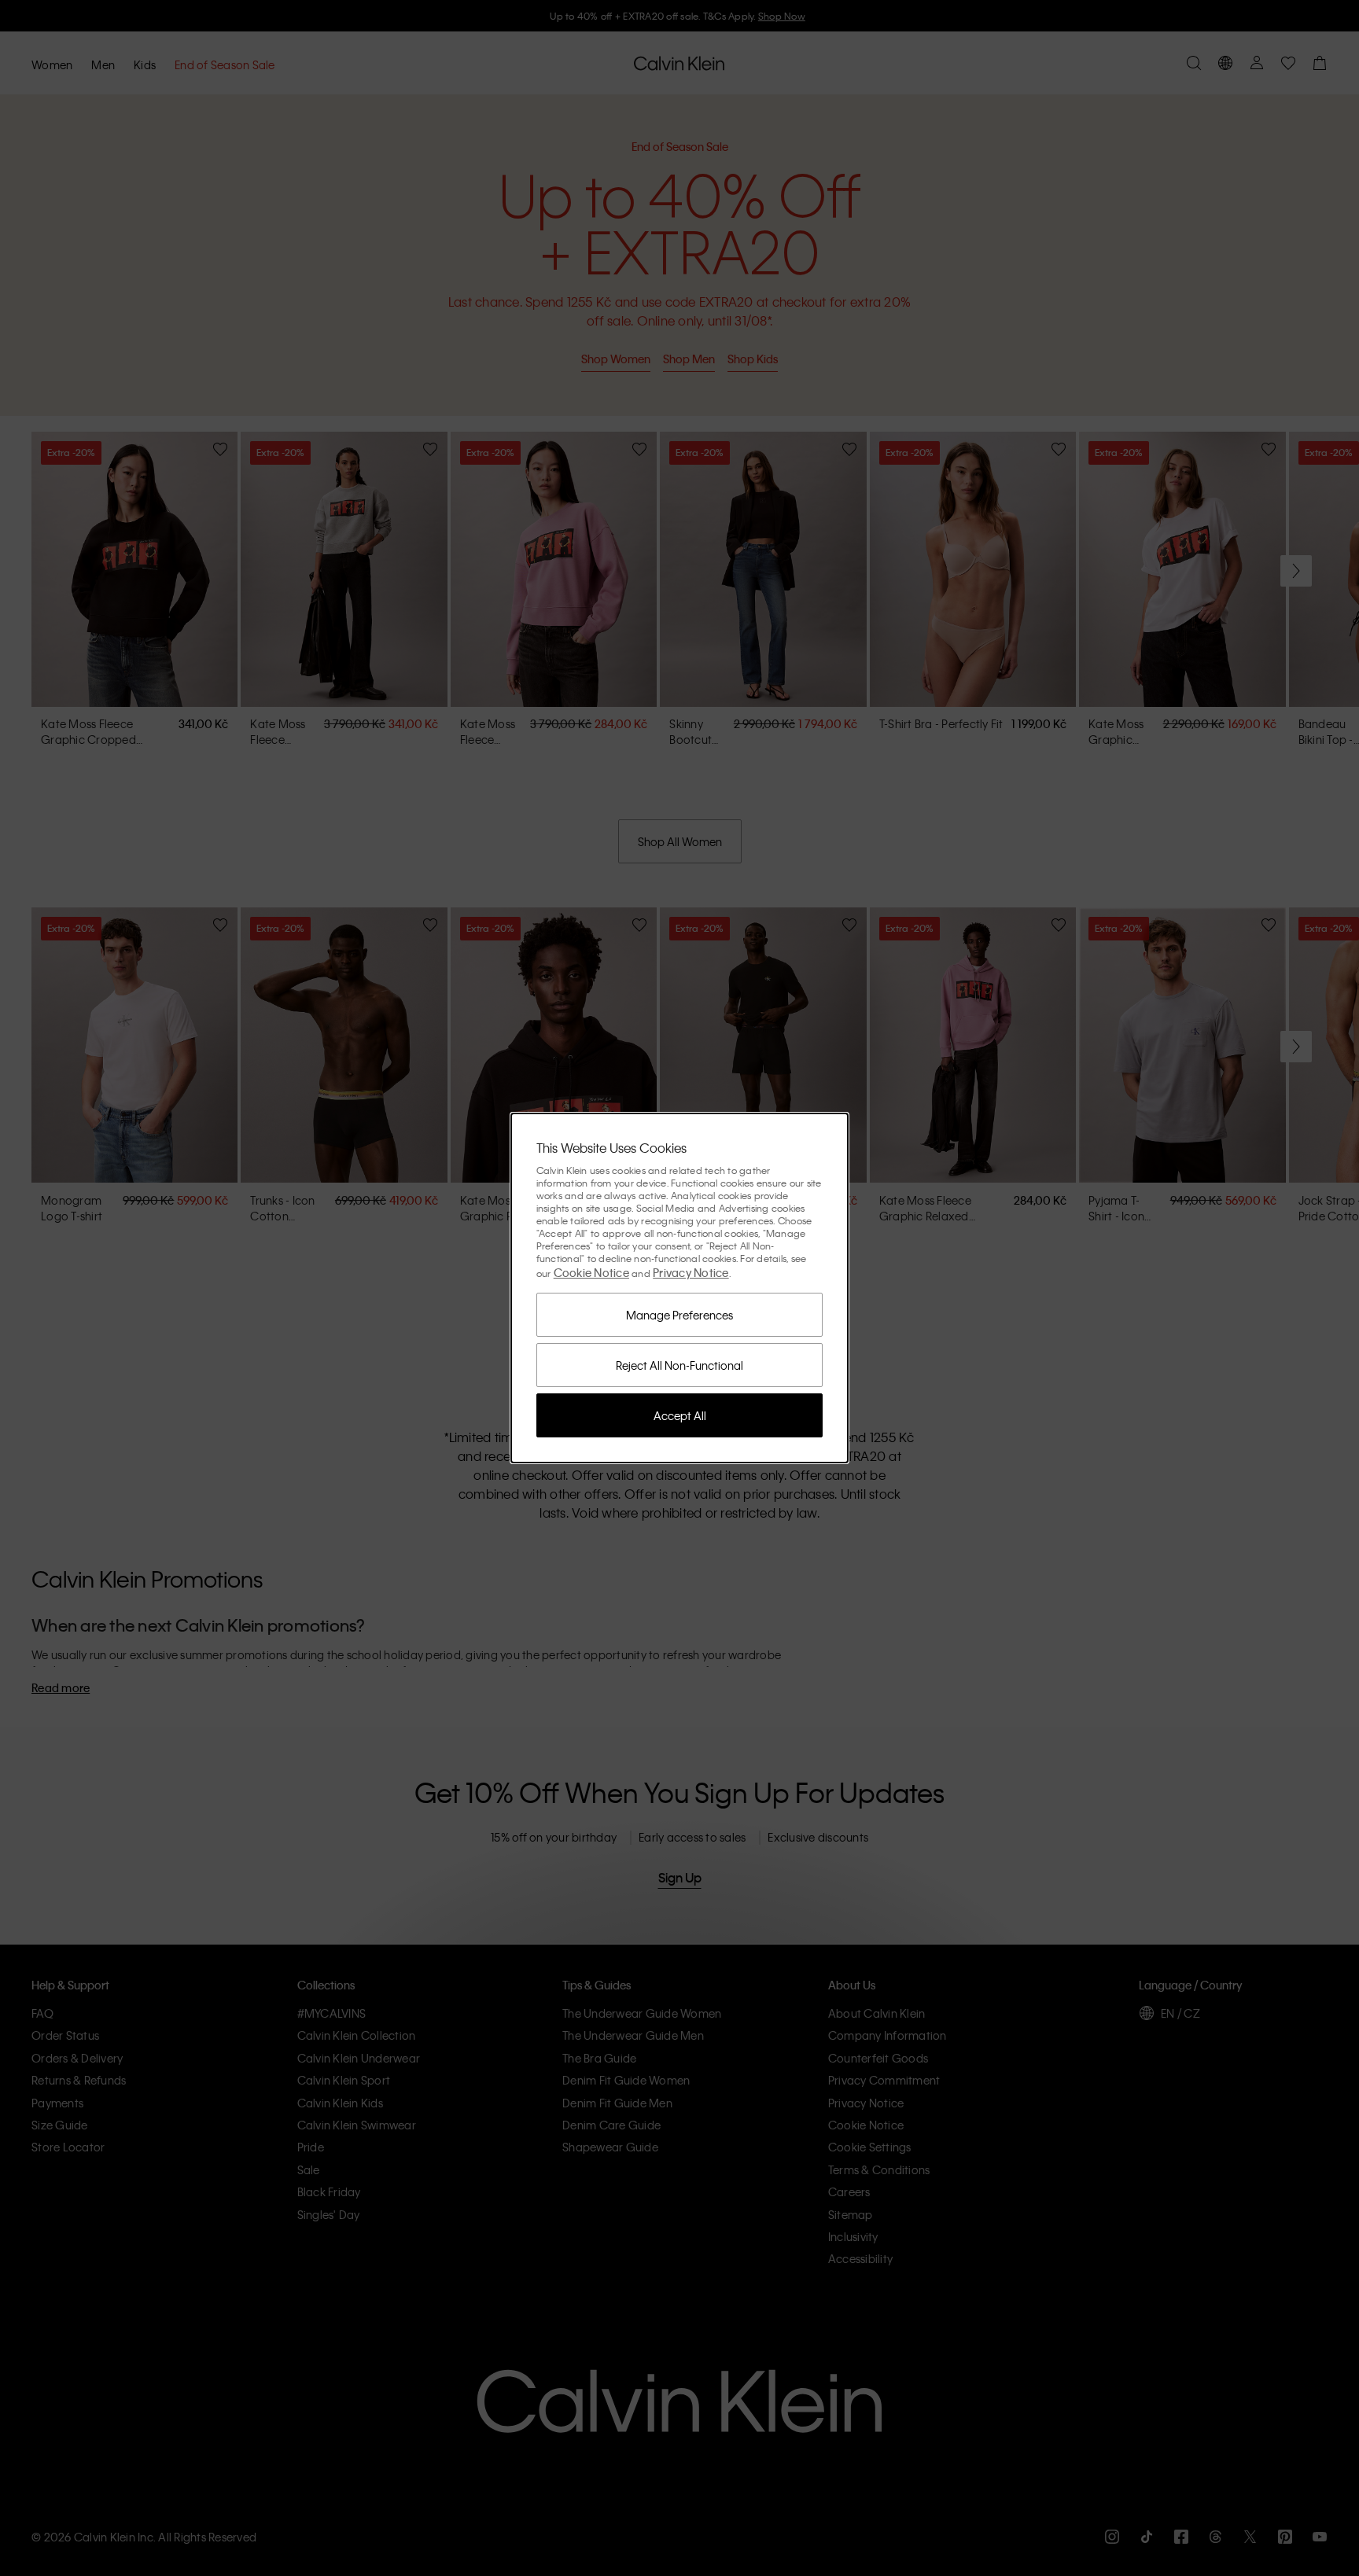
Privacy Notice (691, 1272)
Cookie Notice (591, 1272)
